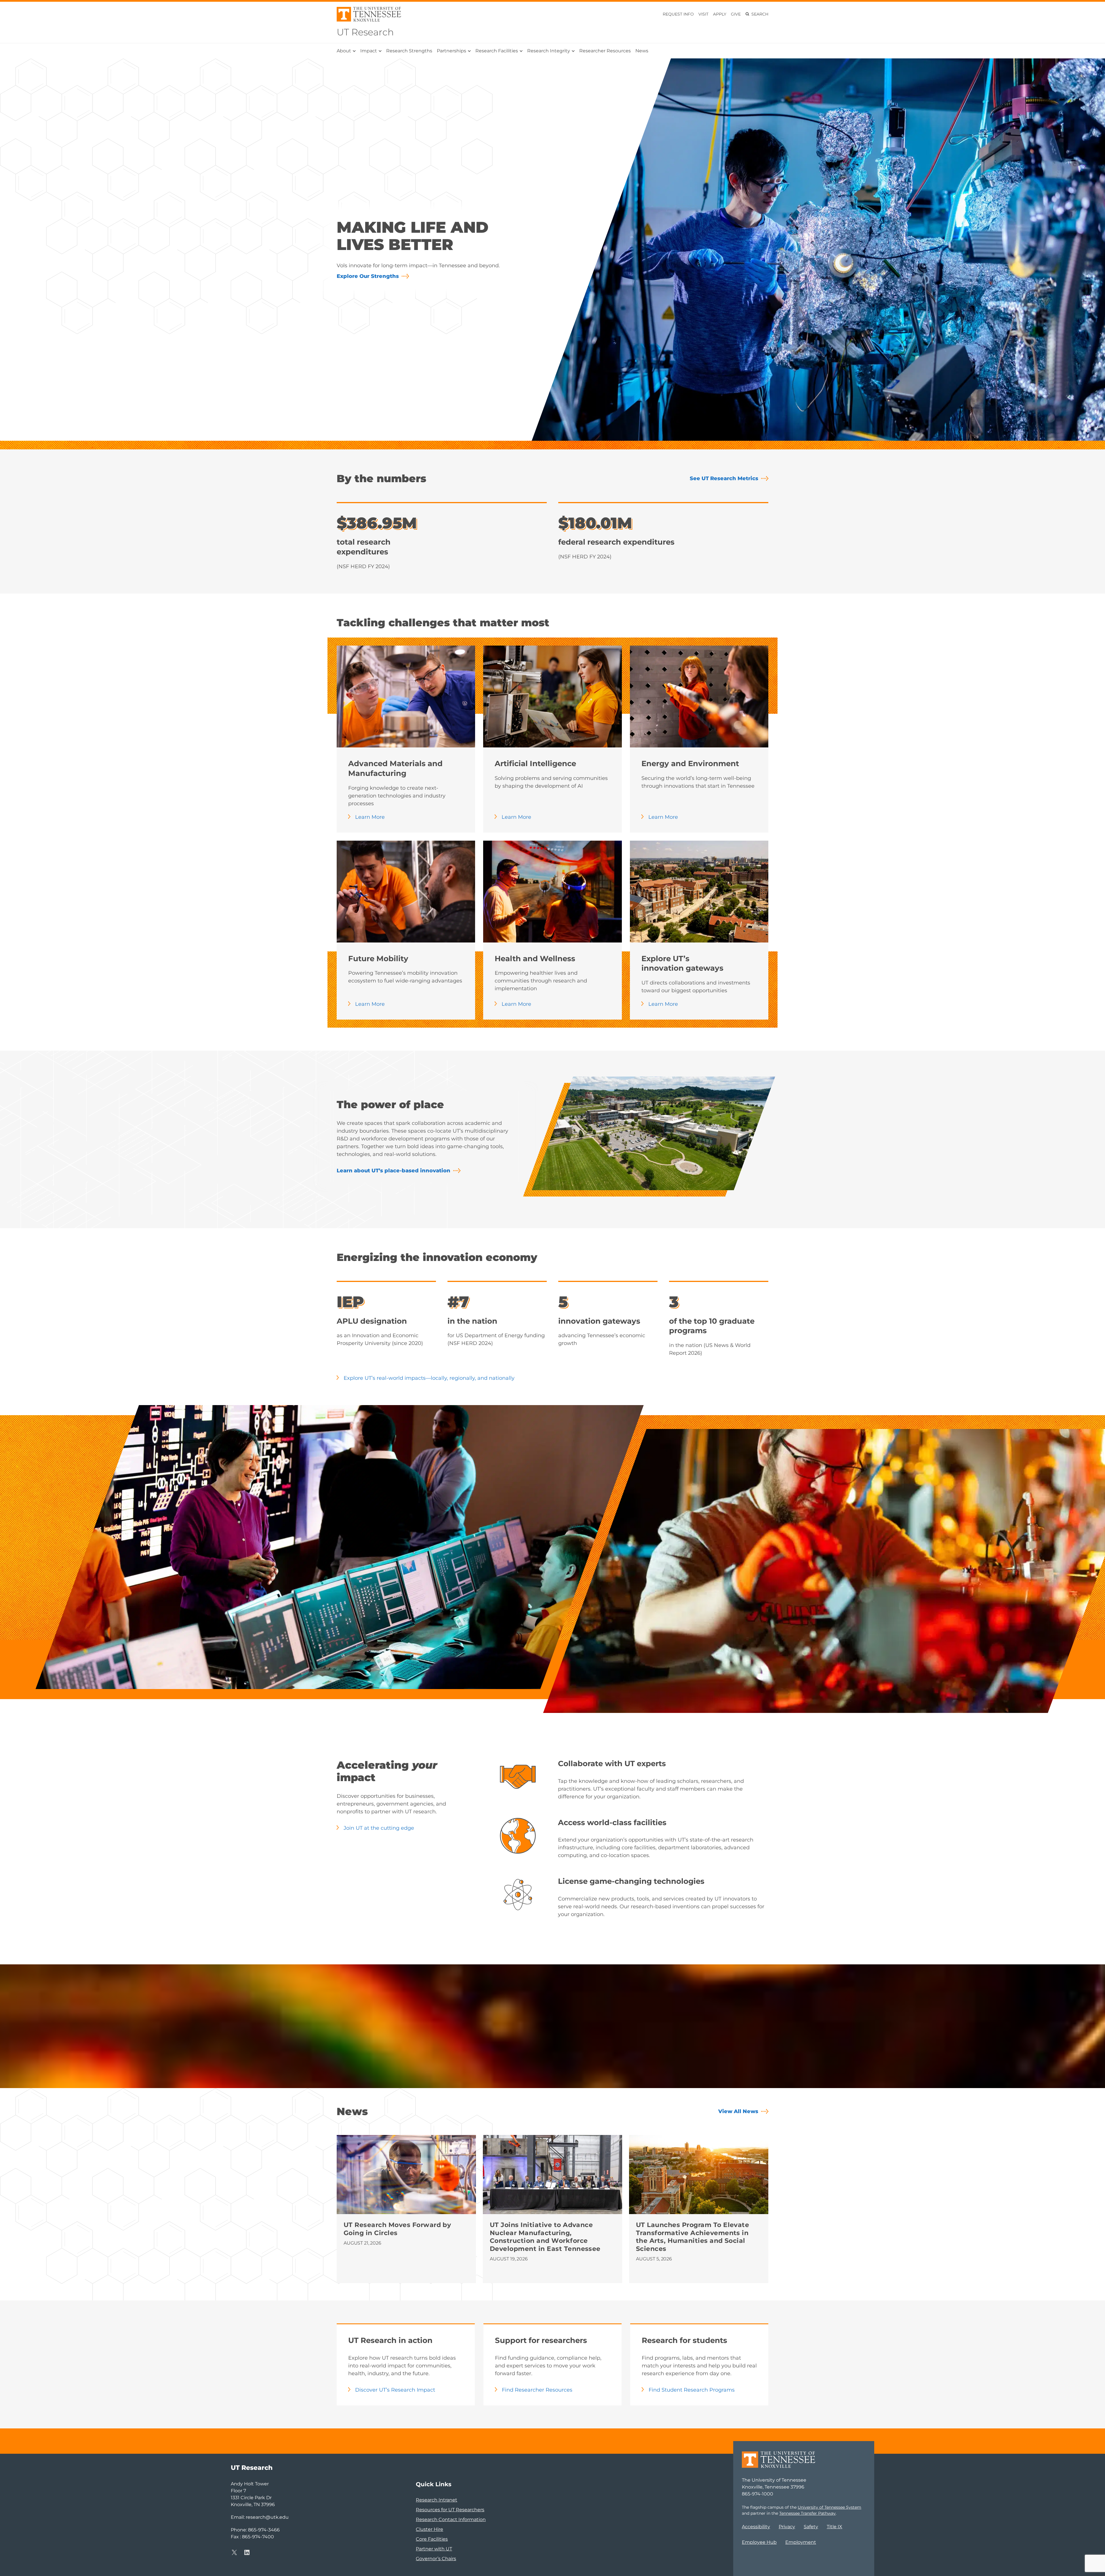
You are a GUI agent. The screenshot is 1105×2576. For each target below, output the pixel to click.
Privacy (787, 2527)
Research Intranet (437, 2500)
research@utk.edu (267, 2517)
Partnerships (451, 51)
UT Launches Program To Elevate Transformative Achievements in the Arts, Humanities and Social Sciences (692, 2237)
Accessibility (756, 2527)
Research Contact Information (451, 2519)
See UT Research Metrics (724, 478)
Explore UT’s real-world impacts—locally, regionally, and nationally (429, 1378)
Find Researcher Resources (537, 2390)
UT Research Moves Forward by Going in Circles (397, 2229)
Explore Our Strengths (368, 276)
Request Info (678, 14)
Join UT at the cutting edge (379, 1828)
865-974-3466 (264, 2530)
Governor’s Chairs (436, 2559)
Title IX (835, 2527)
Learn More (370, 817)
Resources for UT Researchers (450, 2510)
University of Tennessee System (829, 2507)
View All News (738, 2111)
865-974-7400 (258, 2537)
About (344, 51)
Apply (720, 14)
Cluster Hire (429, 2529)
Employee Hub (759, 2542)
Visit (703, 14)
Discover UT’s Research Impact (395, 2390)
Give (736, 14)
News (642, 51)
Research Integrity (549, 51)
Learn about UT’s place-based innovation (394, 1171)
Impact (369, 51)
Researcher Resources (605, 51)
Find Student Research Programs (692, 2390)
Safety (811, 2527)
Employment (801, 2542)
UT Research (365, 32)
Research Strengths (409, 51)
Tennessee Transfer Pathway (807, 2513)
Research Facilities (497, 51)
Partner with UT (434, 2549)
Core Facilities (432, 2539)
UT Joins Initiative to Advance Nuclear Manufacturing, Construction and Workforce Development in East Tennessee (546, 2237)
